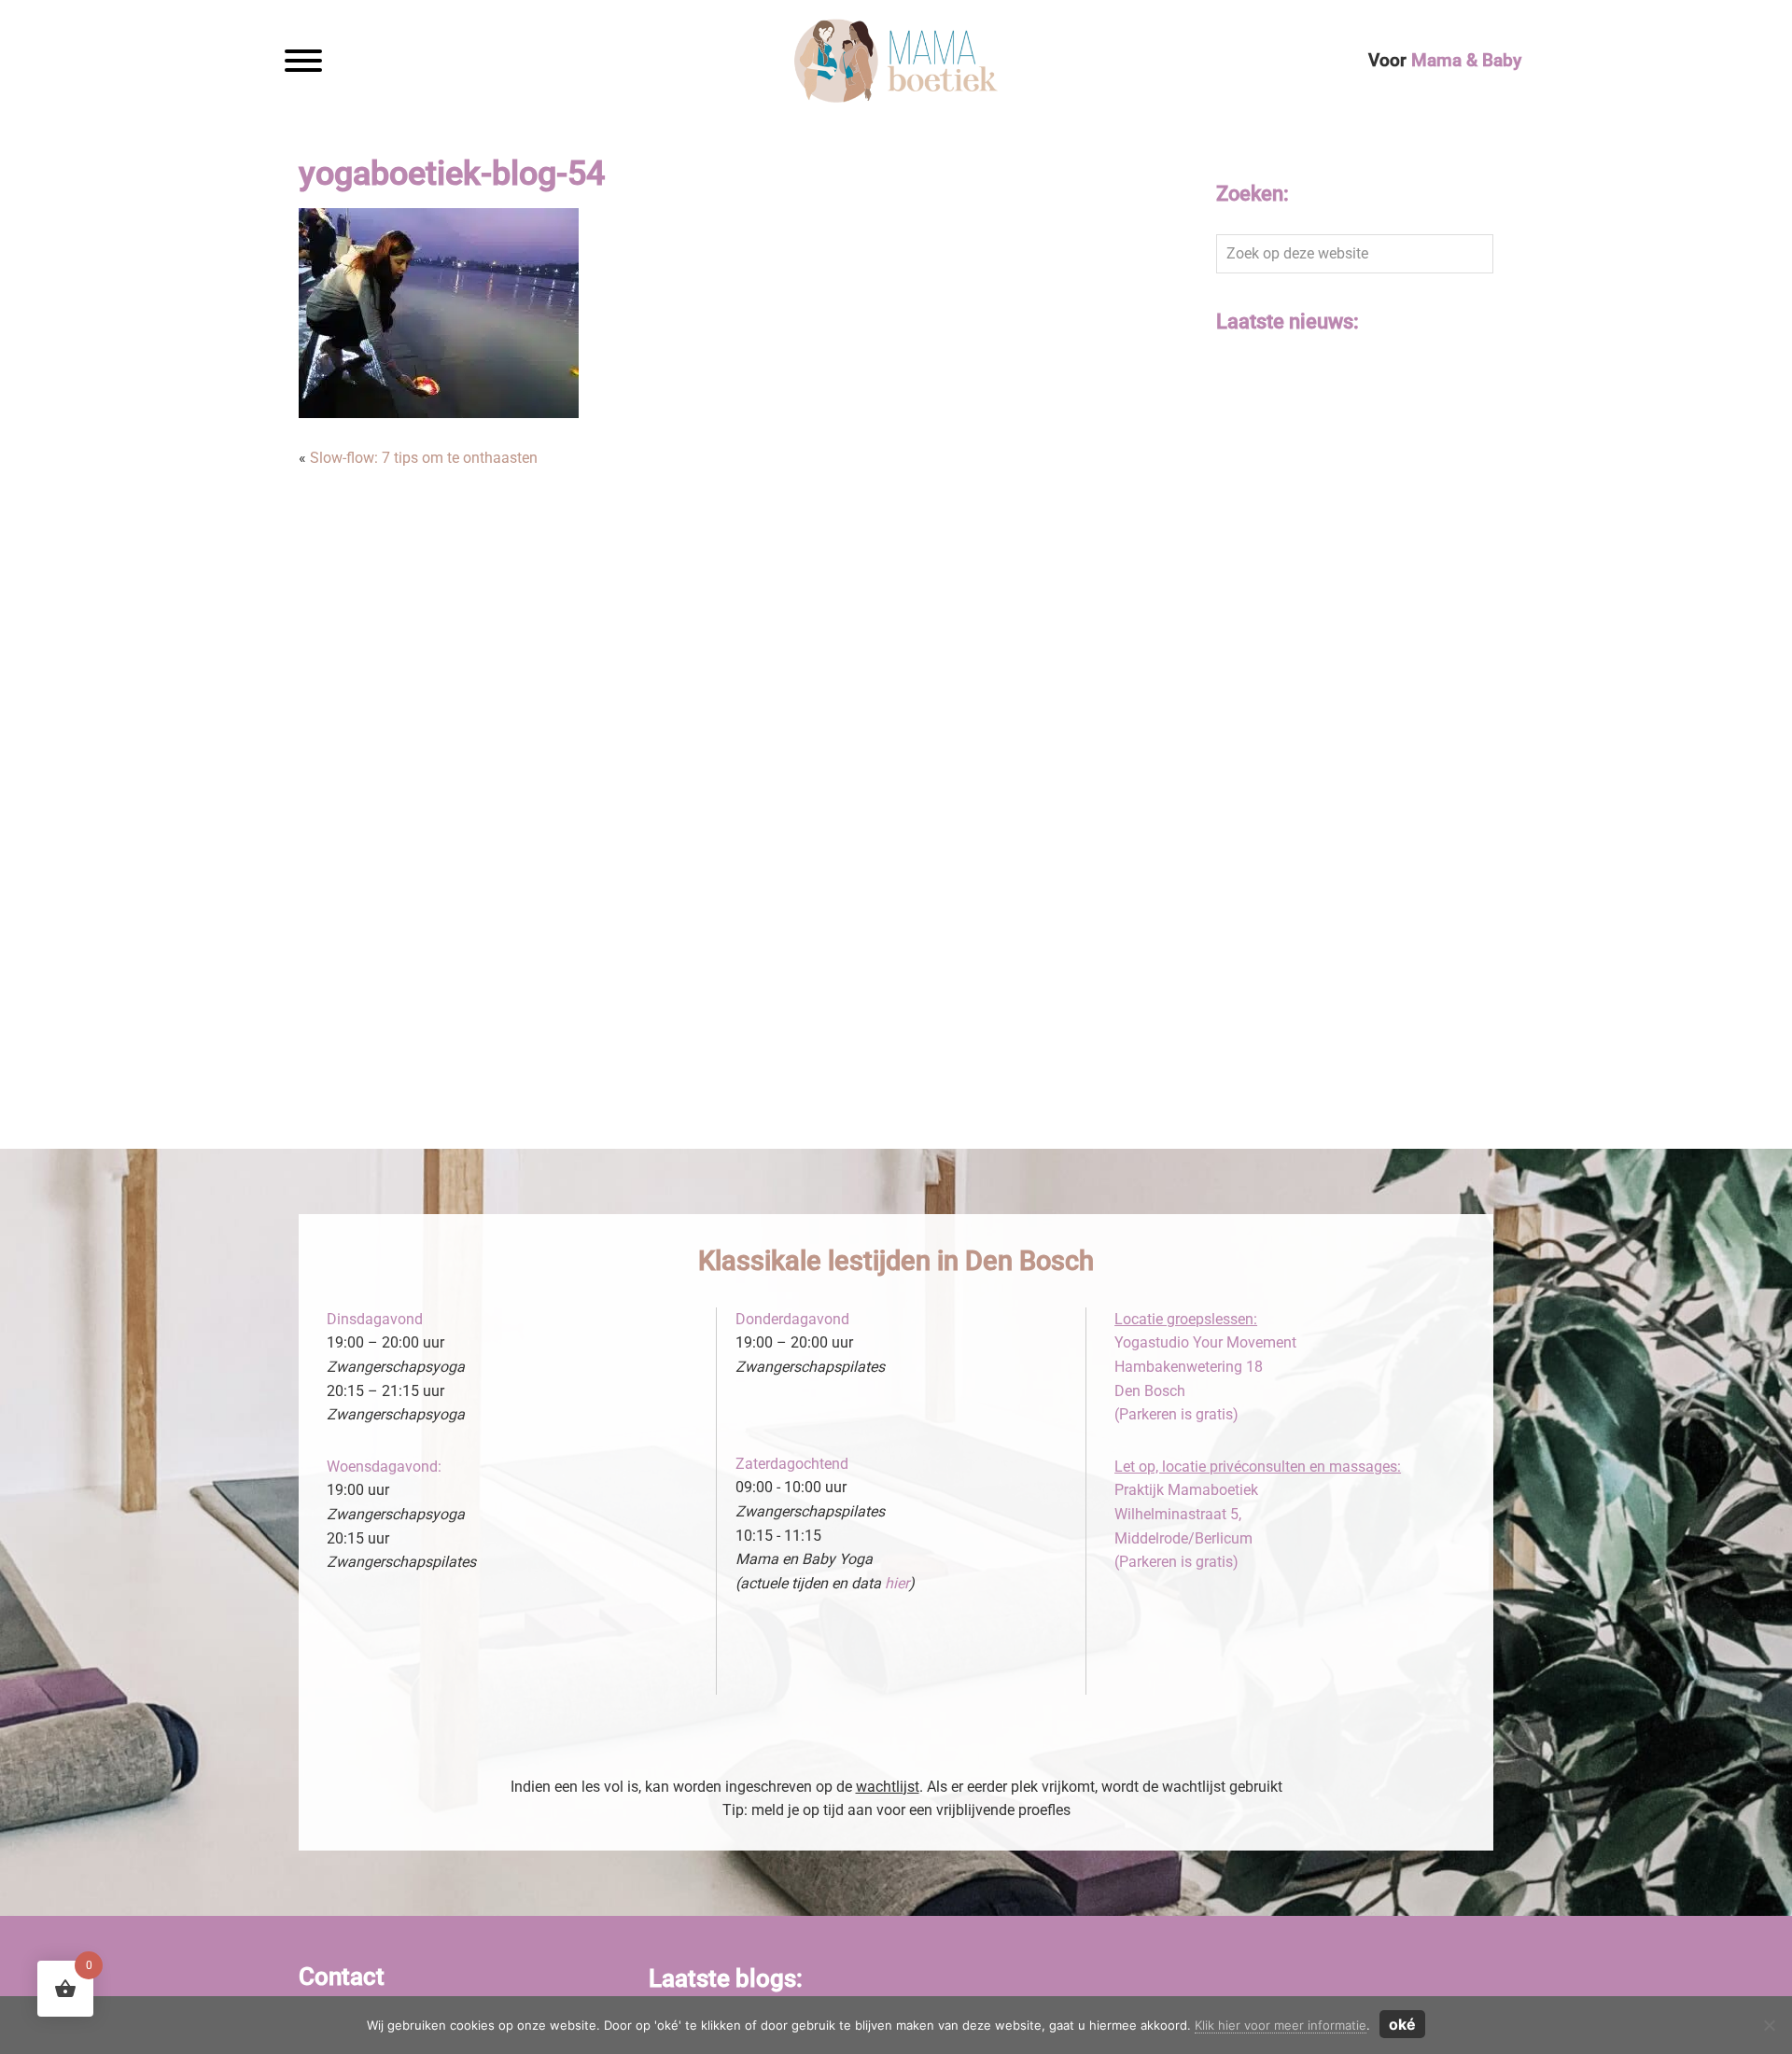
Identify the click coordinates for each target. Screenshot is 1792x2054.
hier (897, 1583)
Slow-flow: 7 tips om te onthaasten (424, 458)
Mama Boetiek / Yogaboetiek (769, 41)
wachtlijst (888, 1787)
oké (1402, 2024)
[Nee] (1769, 2025)
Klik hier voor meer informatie (1281, 2025)
